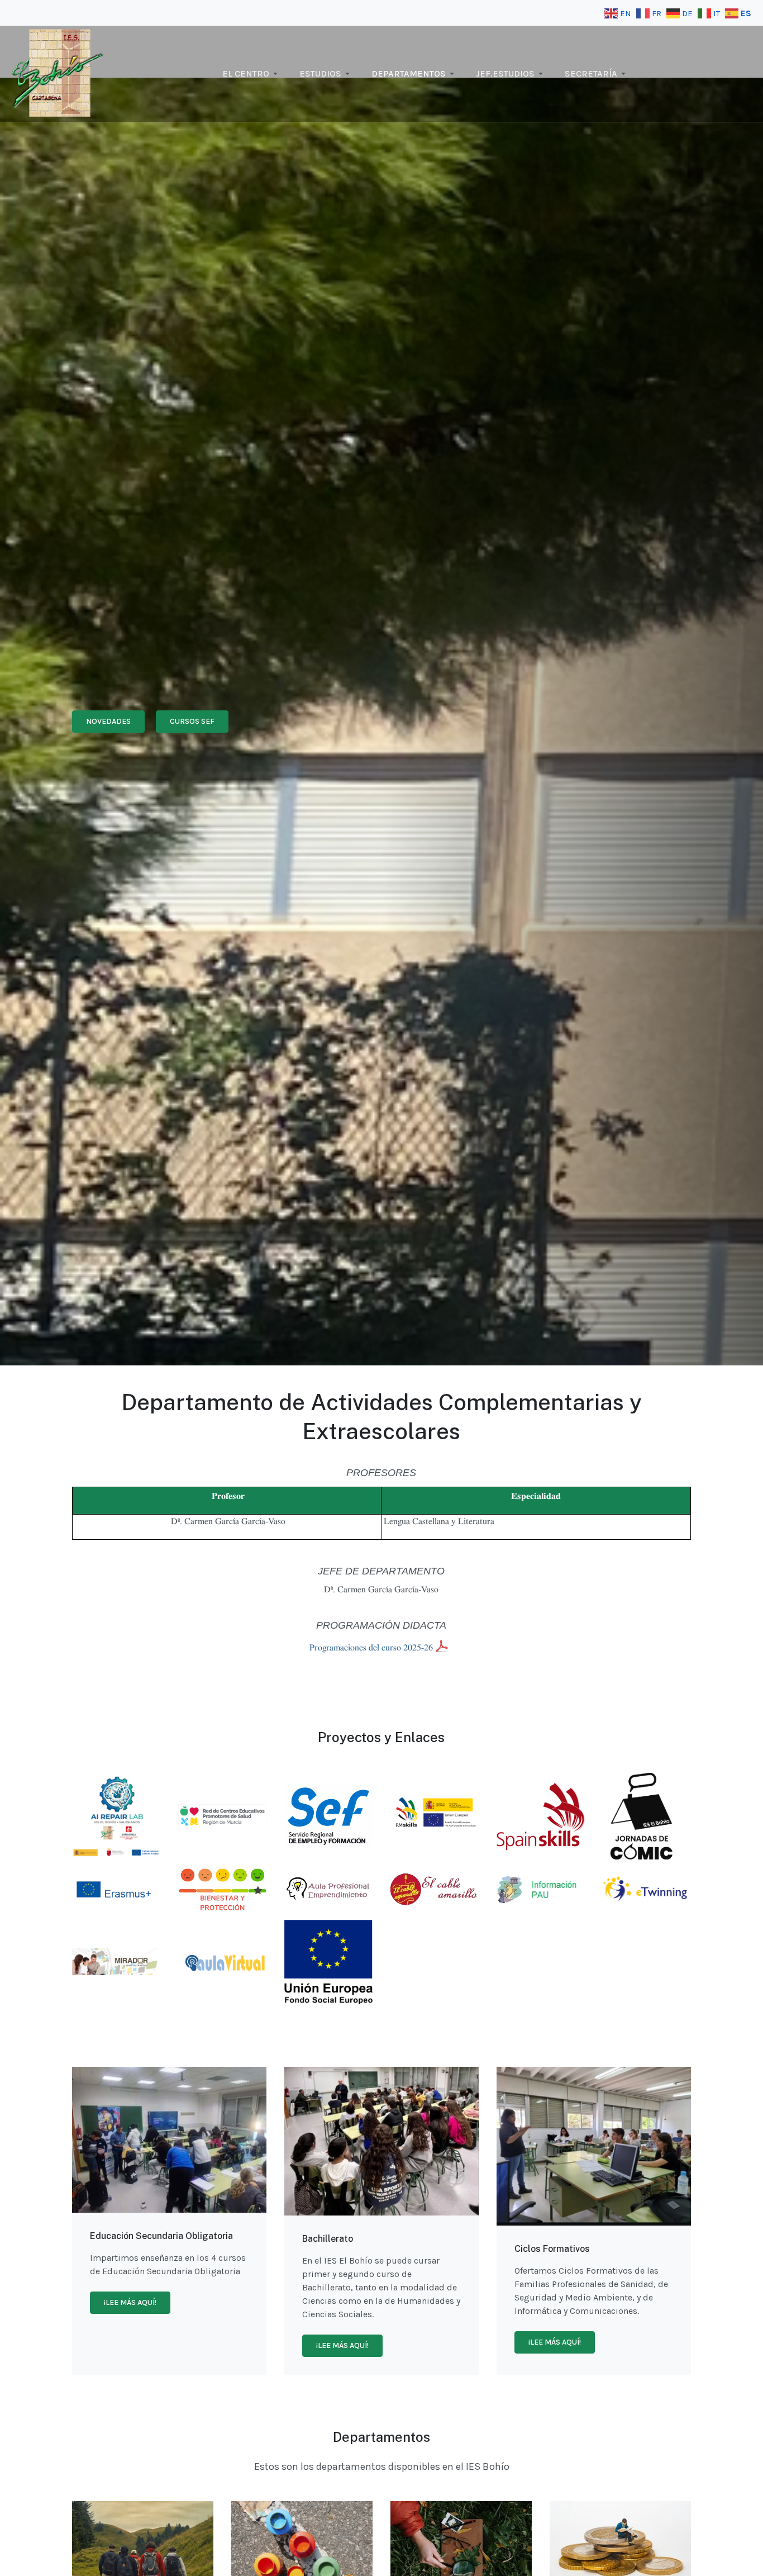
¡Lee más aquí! (130, 2302)
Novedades (108, 721)
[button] (252, 74)
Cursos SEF (192, 721)
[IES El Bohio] (58, 73)
